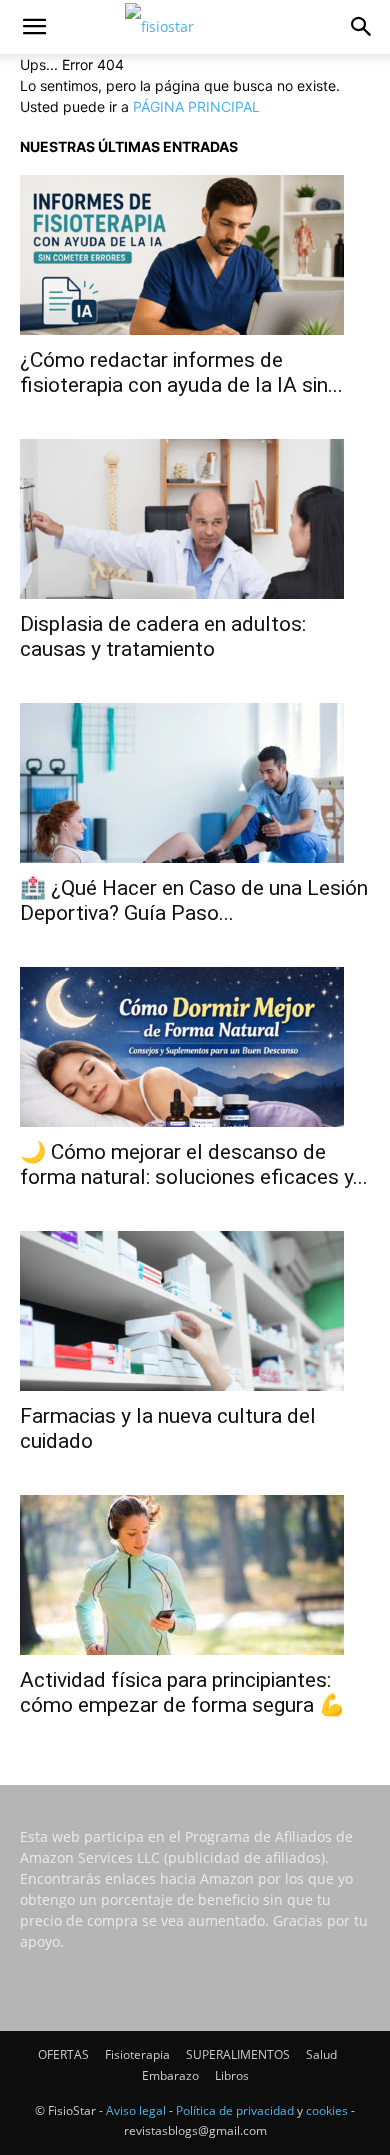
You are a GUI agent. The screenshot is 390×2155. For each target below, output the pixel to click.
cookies (327, 2110)
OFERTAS (63, 2054)
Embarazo (170, 2075)
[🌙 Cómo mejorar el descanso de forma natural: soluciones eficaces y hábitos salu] (195, 1047)
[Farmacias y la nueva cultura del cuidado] (195, 1311)
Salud (321, 2054)
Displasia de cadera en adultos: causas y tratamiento (163, 636)
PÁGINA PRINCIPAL (196, 106)
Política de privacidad (235, 2110)
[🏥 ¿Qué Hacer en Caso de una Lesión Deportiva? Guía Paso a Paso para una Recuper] (195, 783)
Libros (232, 2075)
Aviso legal (136, 2110)
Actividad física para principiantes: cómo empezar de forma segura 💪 (182, 1692)
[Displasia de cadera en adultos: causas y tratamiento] (195, 519)
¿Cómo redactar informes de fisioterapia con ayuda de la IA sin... (181, 372)
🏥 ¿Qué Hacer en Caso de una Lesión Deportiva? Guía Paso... (194, 900)
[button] (34, 27)
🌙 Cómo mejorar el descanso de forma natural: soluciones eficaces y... (194, 1164)
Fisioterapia (137, 2054)
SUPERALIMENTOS (238, 2054)
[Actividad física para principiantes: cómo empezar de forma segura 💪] (195, 1575)
